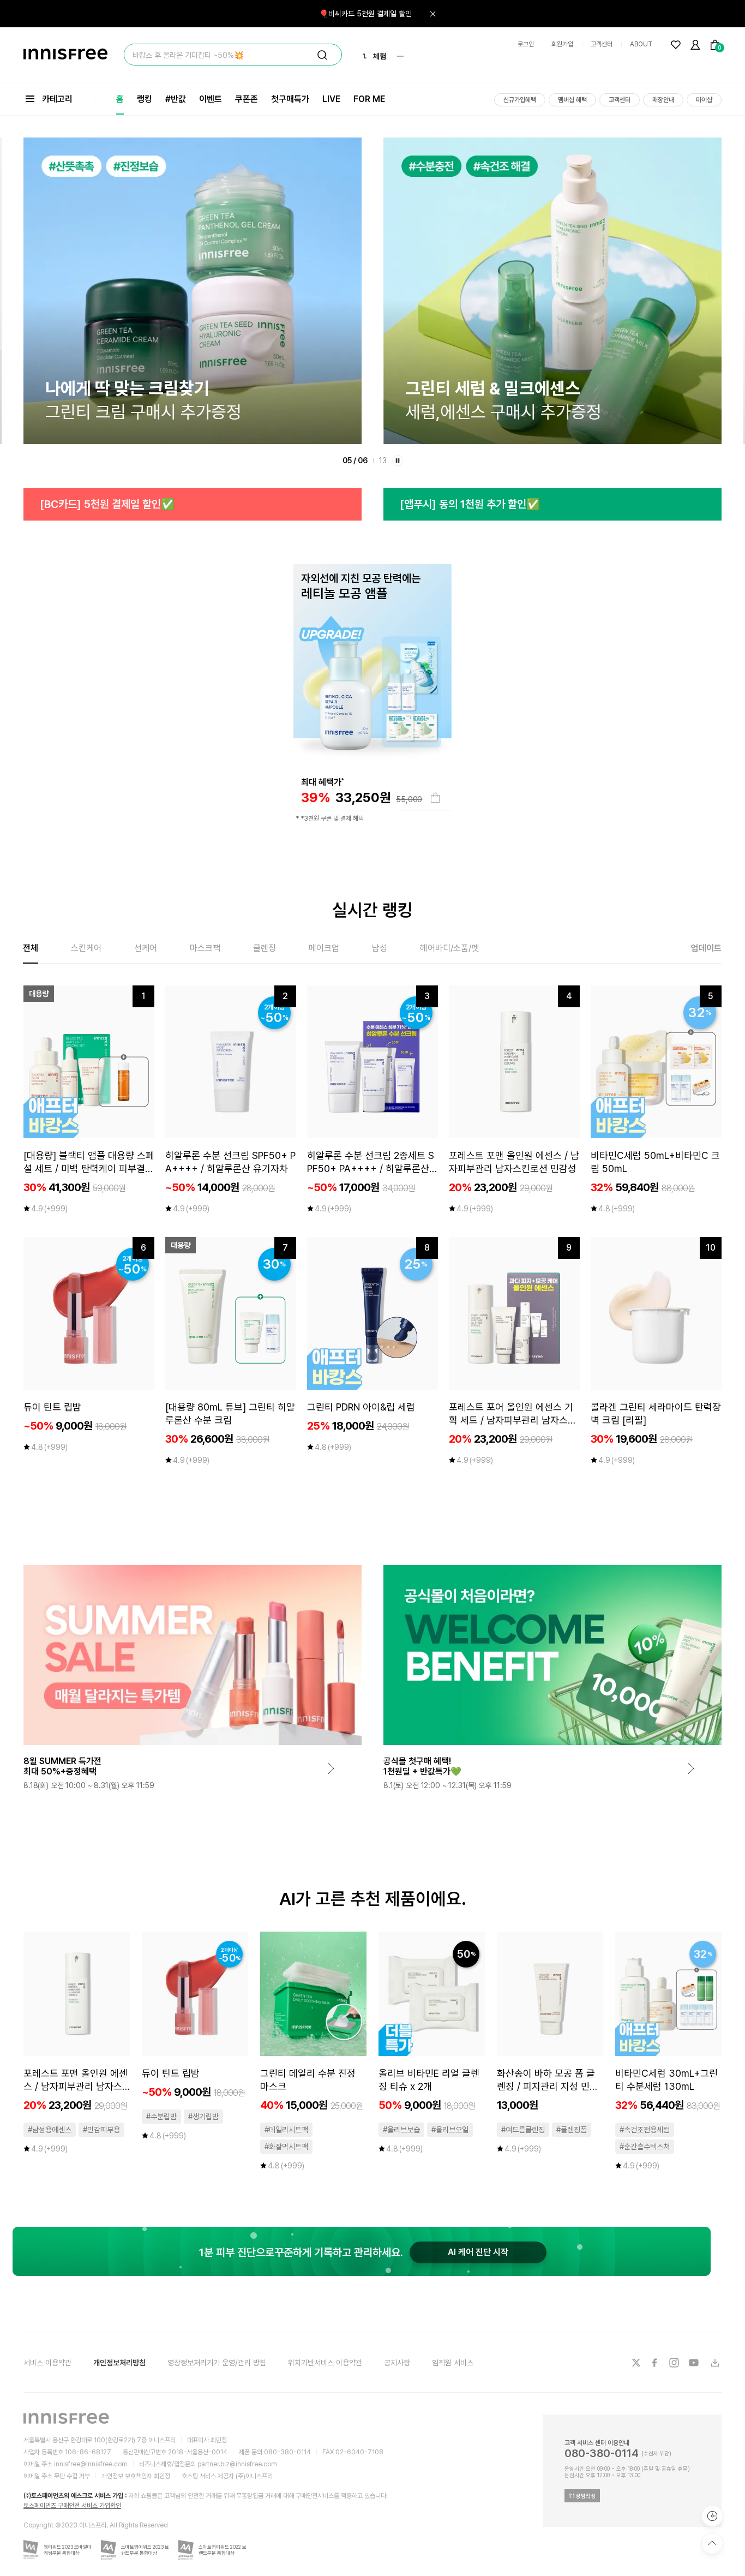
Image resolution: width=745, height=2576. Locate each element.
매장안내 (663, 100)
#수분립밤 (161, 2117)
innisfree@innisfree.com (91, 2464)
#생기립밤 (203, 2117)
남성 (380, 948)
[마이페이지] (695, 45)
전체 (31, 948)
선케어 (146, 948)
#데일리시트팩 (286, 2130)
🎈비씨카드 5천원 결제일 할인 (365, 14)
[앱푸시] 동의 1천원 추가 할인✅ (110, 504)
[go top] (712, 2543)
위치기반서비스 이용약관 (325, 2363)
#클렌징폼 (572, 2130)
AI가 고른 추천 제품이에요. (373, 1899)
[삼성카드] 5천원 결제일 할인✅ (469, 504)
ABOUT (641, 44)
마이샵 (704, 100)
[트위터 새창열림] (636, 2363)
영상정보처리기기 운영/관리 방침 (217, 2363)
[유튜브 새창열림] (695, 2363)
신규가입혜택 (520, 100)
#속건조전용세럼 (645, 2130)
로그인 (526, 44)
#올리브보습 (401, 2130)
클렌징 (265, 948)
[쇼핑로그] (712, 2516)
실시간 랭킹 (372, 910)
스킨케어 (86, 948)
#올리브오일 (450, 2130)
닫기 (432, 14)
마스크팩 (205, 948)
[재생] (398, 461)
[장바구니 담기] (435, 798)
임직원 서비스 (453, 2363)
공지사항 (397, 2363)
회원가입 (562, 44)
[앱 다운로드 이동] (714, 2363)
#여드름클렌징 (523, 2130)
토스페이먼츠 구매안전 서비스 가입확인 (72, 2506)
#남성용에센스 (50, 2130)
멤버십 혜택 (572, 100)
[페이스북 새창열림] (656, 2363)
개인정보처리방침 (119, 2363)
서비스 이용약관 (47, 2363)
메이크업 (324, 948)
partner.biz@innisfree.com (237, 2464)
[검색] (322, 55)
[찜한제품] (676, 45)
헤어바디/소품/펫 (449, 948)
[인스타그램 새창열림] (675, 2363)
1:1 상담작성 (582, 2496)
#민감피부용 (101, 2130)
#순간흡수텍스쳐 (645, 2147)
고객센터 (602, 44)
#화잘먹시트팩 (286, 2147)
